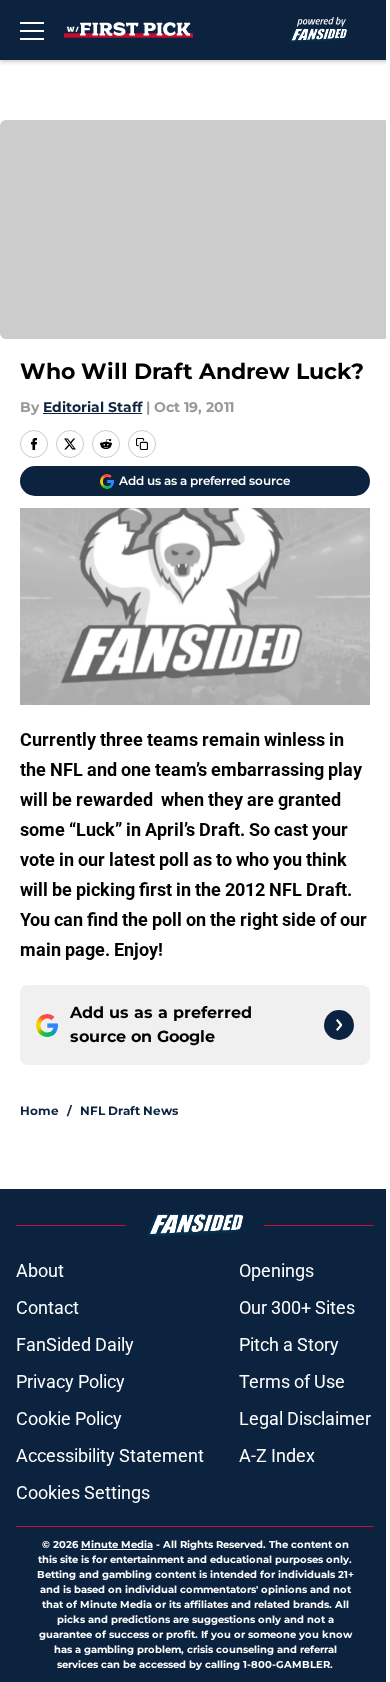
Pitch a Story (289, 1344)
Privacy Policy (70, 1381)
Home (39, 1110)
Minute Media (117, 1544)
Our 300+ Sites (297, 1307)
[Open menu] (32, 30)
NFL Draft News (129, 1110)
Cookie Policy (69, 1418)
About (40, 1270)
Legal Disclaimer (305, 1418)
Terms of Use (292, 1381)
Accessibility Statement (110, 1455)
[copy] (142, 444)
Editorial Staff (92, 407)
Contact (47, 1307)
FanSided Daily (75, 1344)
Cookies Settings (83, 1492)
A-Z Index (277, 1455)
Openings (276, 1270)
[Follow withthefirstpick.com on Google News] (339, 1025)
